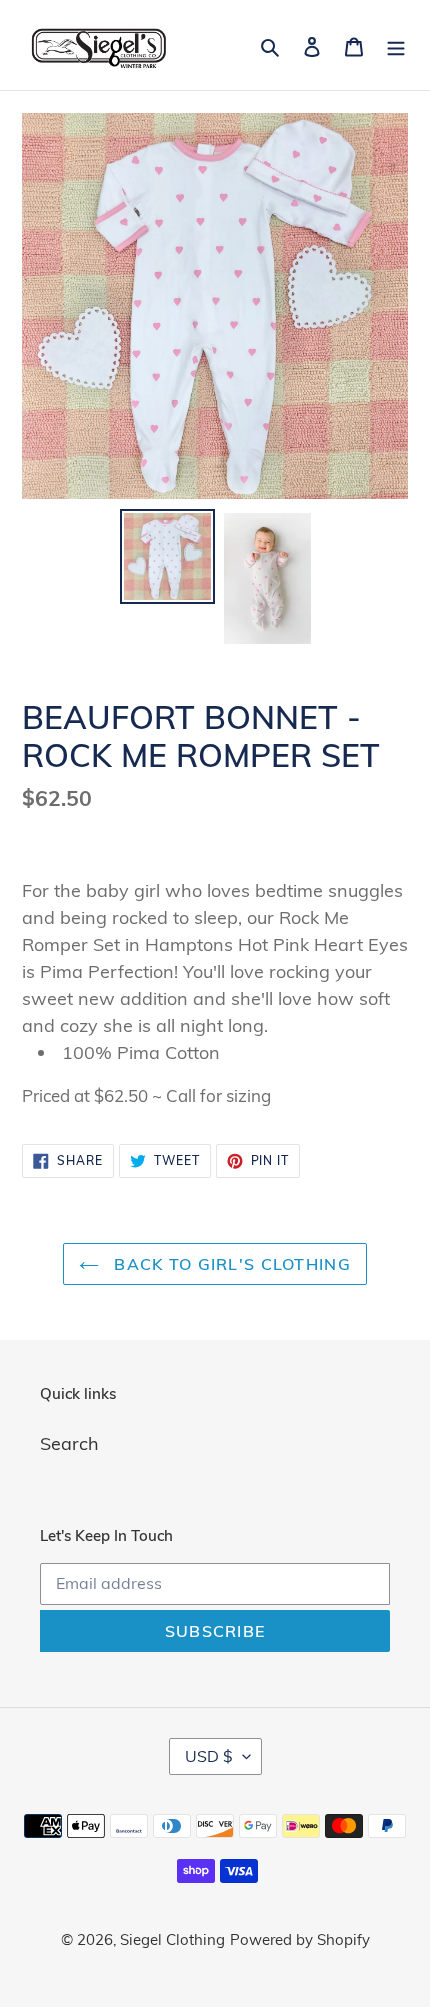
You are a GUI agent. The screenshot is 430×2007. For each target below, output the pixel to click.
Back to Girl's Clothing (230, 1264)
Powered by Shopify (300, 1939)
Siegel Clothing (172, 1939)
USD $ (209, 1756)
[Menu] (396, 44)
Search (69, 1443)
